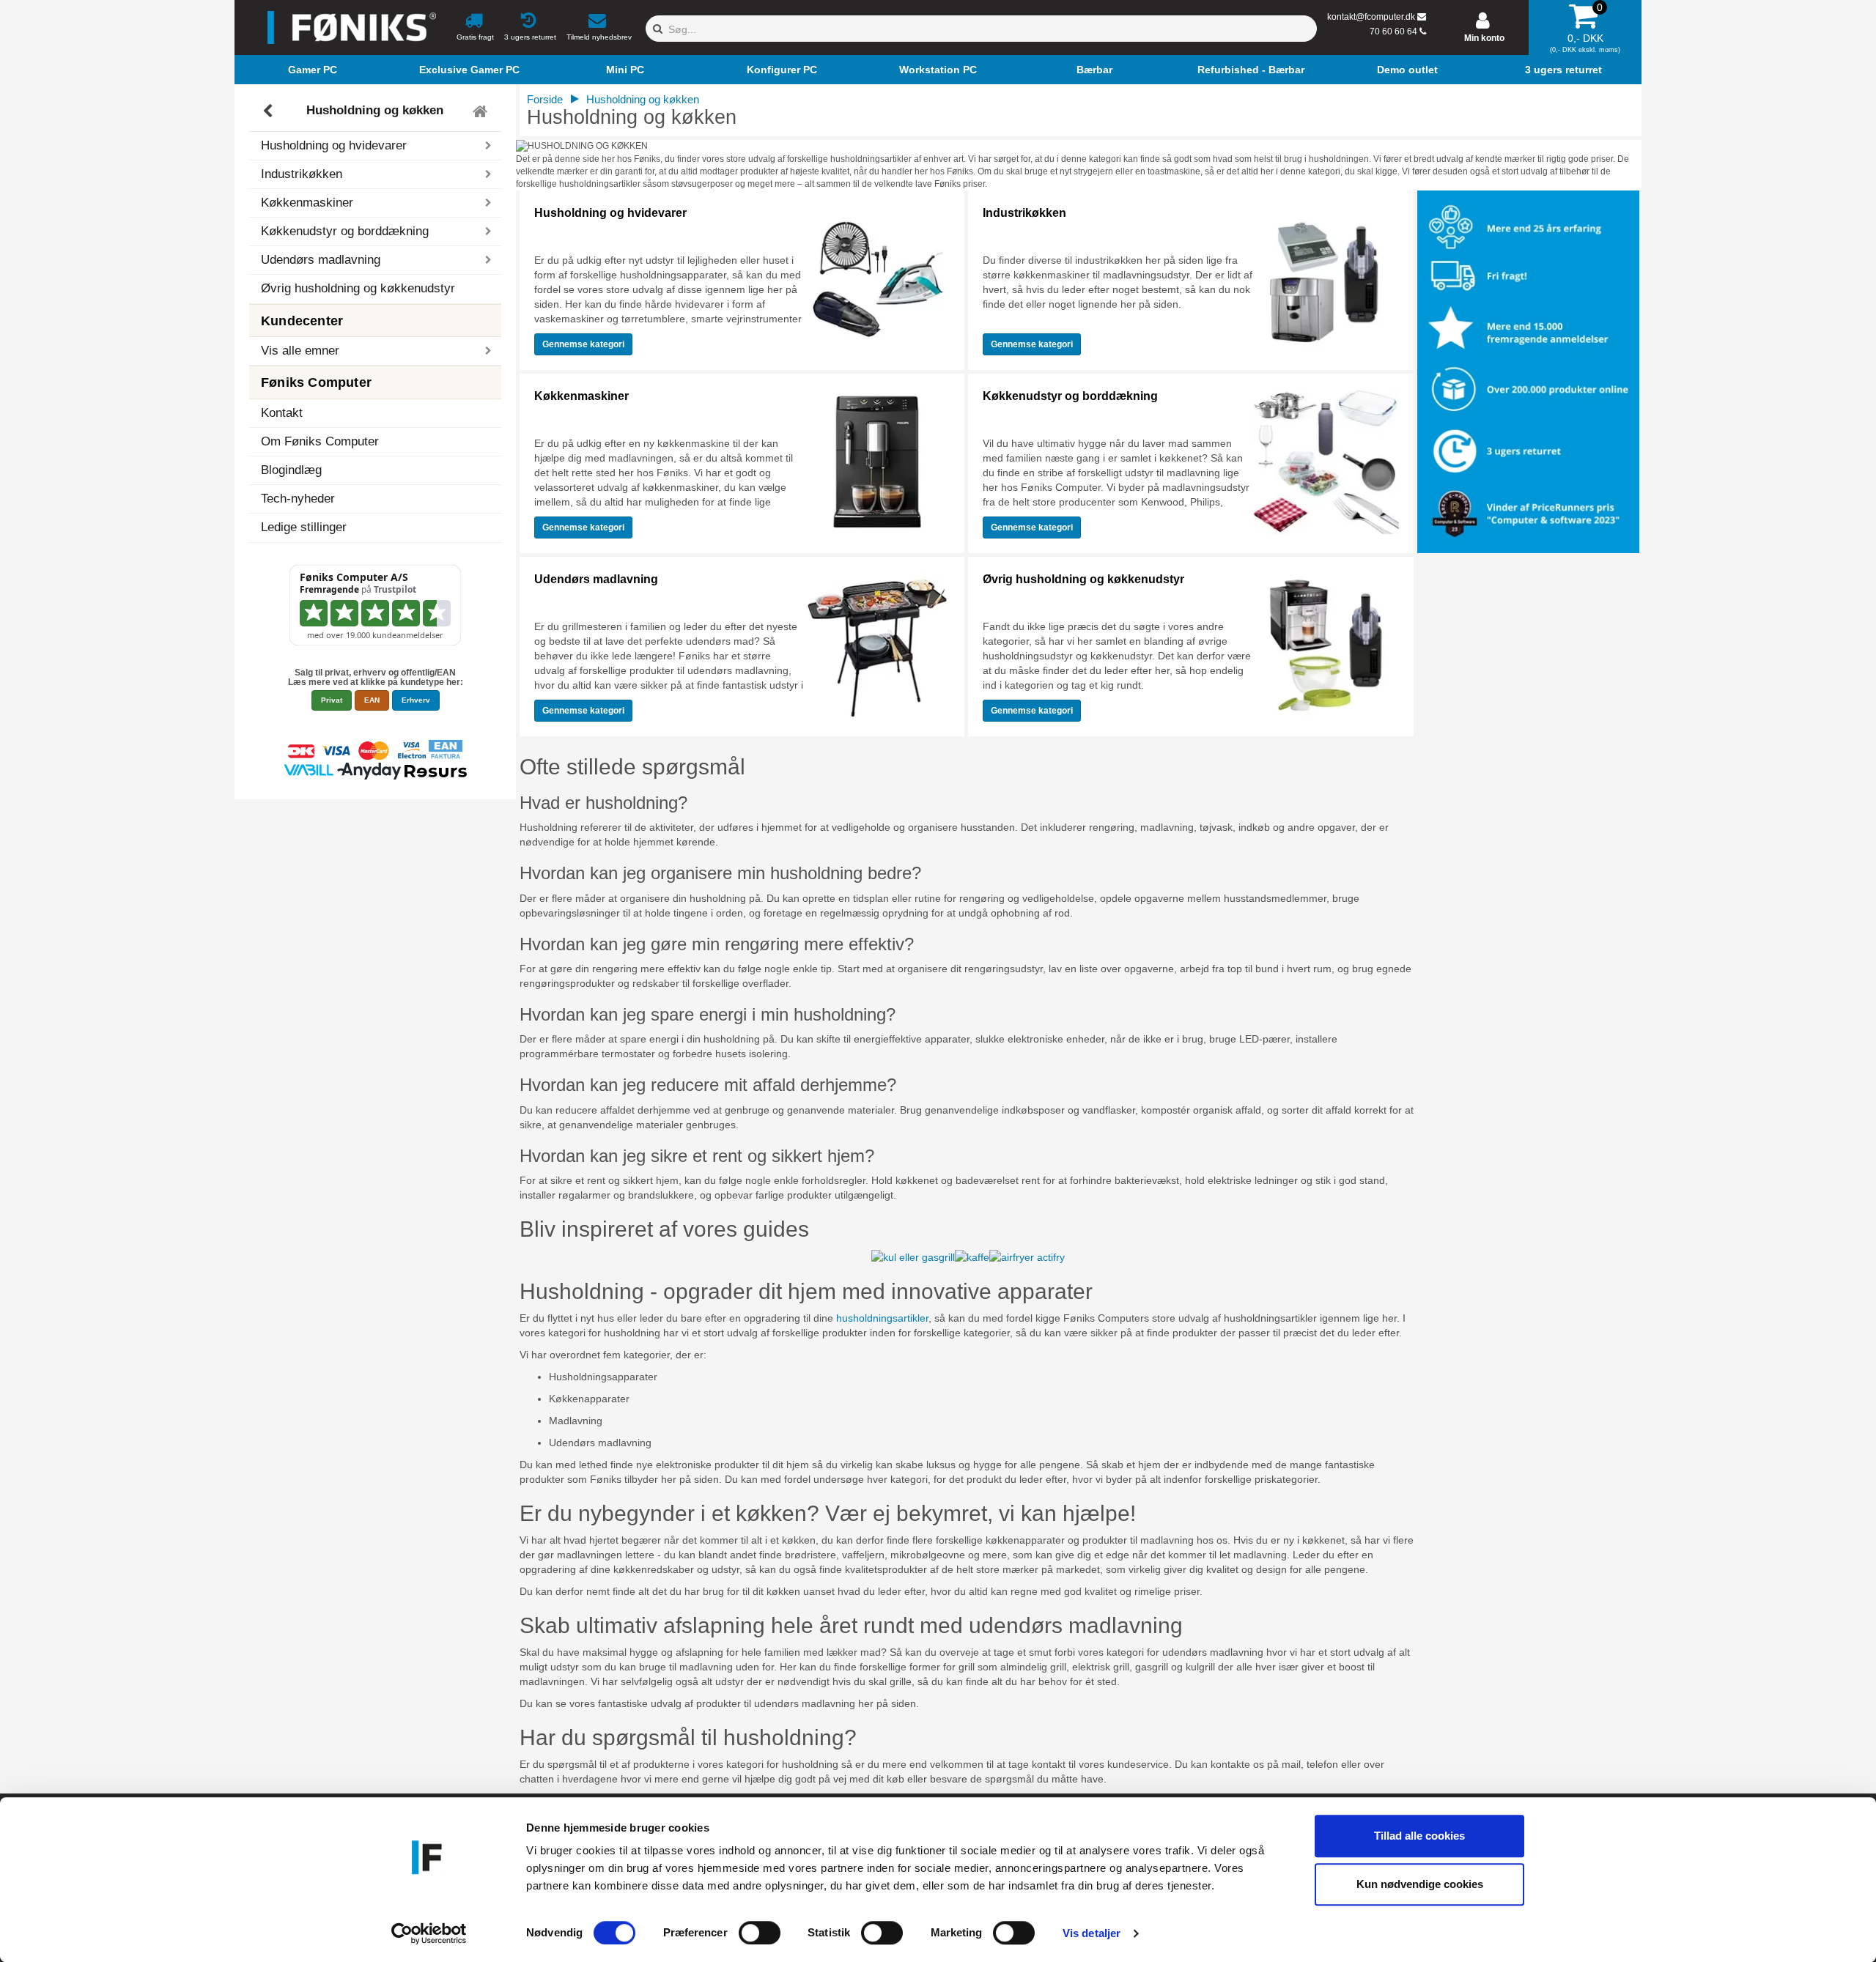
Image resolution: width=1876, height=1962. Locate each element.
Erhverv (416, 700)
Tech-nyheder (298, 499)
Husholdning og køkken (375, 111)
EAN (372, 700)
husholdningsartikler (882, 1318)
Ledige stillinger (304, 527)
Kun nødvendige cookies (1420, 1884)
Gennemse (583, 344)
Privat (332, 700)
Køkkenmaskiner (581, 396)
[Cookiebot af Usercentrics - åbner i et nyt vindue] (429, 1933)
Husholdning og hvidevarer (610, 213)
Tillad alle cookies (1419, 1836)
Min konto (1484, 38)
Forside (545, 99)
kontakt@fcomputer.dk (1371, 17)
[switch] (760, 1933)
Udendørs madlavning (596, 579)
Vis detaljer (1092, 1933)
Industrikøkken (1024, 213)
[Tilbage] (269, 111)
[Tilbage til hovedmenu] (482, 111)
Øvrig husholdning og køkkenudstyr (358, 288)
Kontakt (282, 413)
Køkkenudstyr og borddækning (1070, 396)
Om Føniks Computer (320, 441)
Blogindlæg (291, 470)
